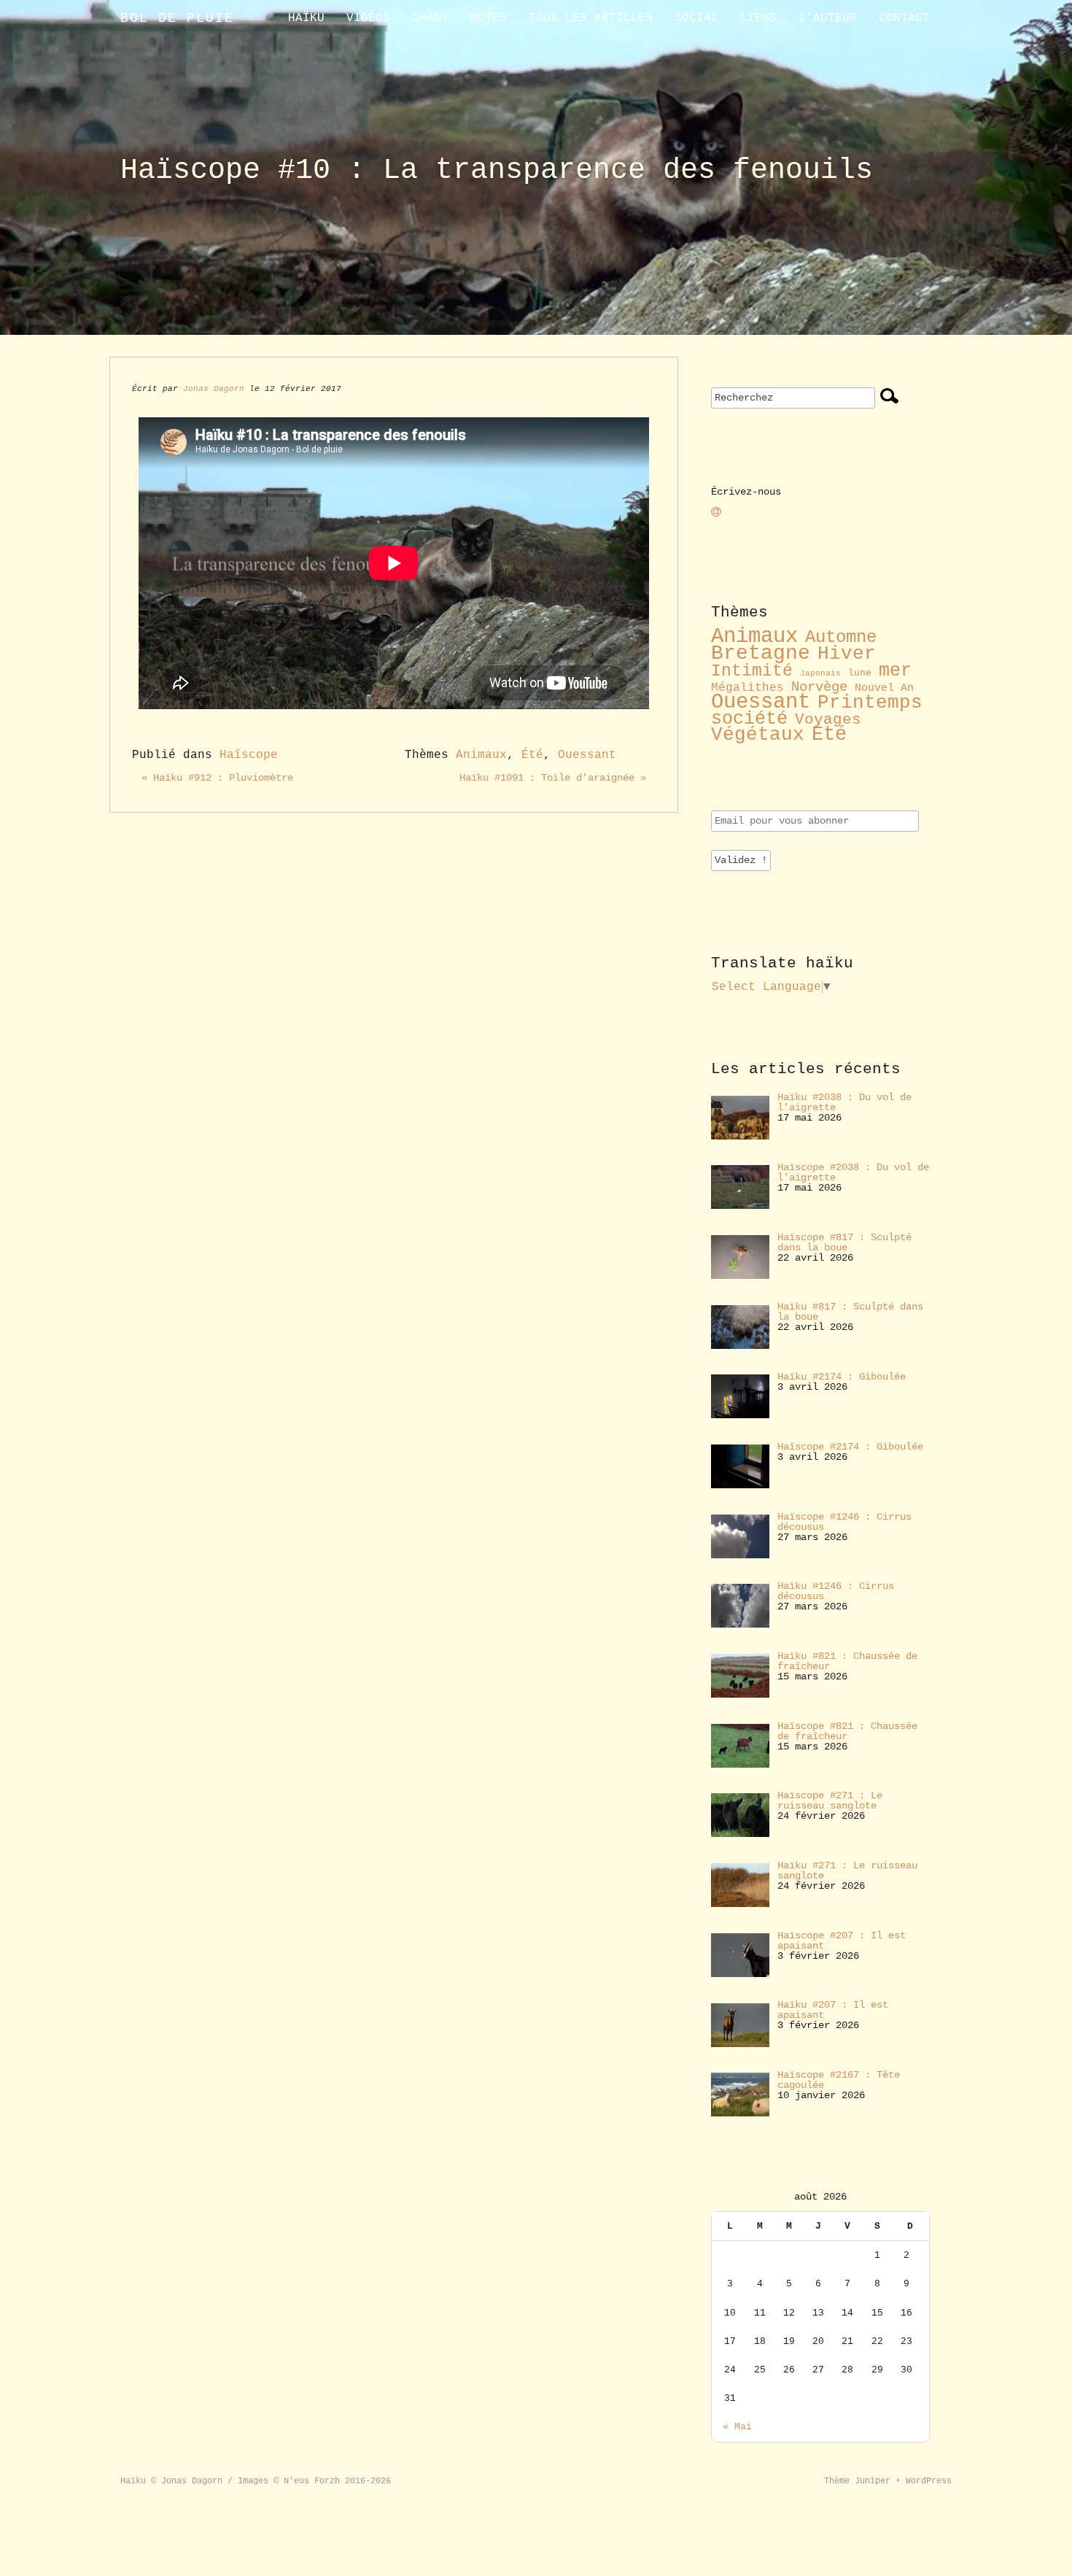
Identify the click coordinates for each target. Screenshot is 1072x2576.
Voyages (828, 719)
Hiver (847, 654)
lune (860, 673)
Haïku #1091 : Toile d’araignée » (553, 778)
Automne (841, 637)
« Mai (737, 2427)
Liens (758, 18)
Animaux (481, 755)
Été (532, 755)
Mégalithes (747, 688)
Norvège (819, 687)
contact (904, 18)
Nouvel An (884, 688)
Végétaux (758, 735)
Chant (430, 18)
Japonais (820, 673)
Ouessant (587, 755)
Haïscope (249, 755)
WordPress (929, 2481)
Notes (489, 18)
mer (895, 670)
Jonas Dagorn (214, 389)
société (749, 719)
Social (696, 18)
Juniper (873, 2481)
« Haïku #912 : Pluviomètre (217, 778)
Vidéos (368, 18)
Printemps (870, 703)
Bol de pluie (177, 18)
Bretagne (761, 653)
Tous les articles (591, 18)
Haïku (306, 18)
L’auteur (828, 18)
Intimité (752, 671)
